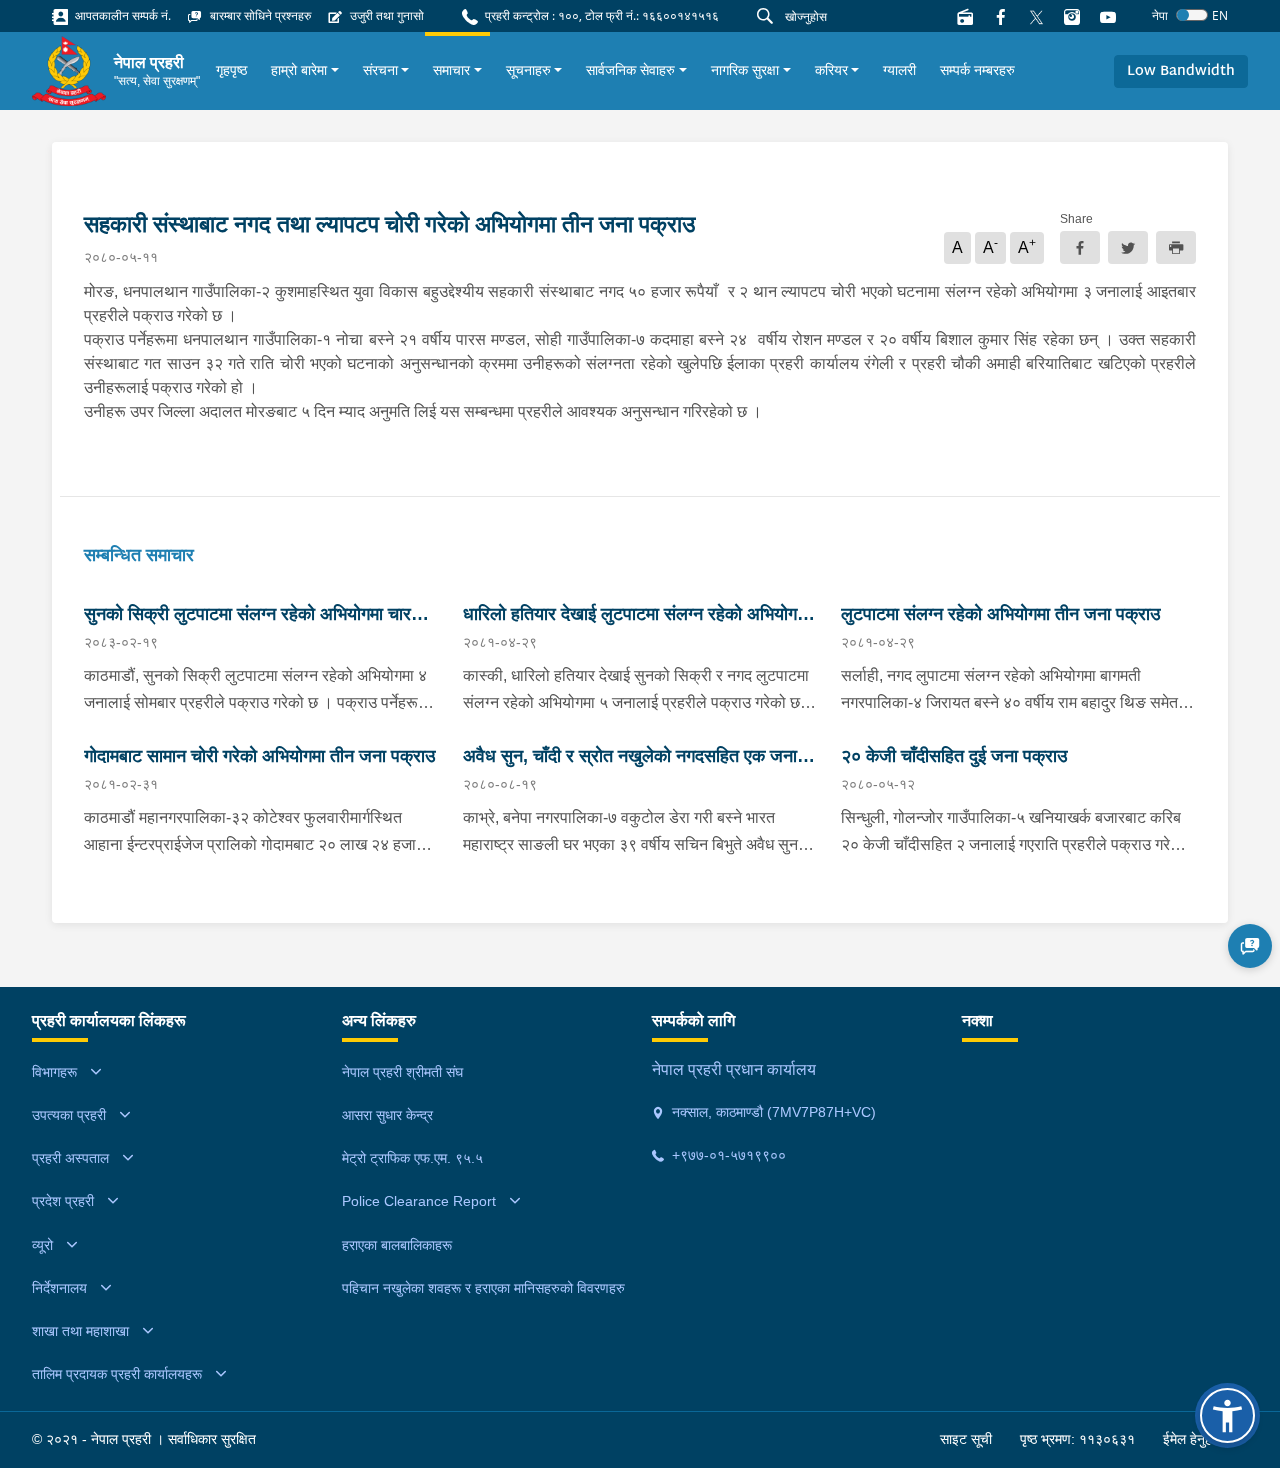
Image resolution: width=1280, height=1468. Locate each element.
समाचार (451, 70)
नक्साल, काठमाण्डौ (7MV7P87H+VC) (772, 1112)
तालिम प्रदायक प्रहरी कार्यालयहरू (117, 1374)
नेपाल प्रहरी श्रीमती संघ (402, 1072)
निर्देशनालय (59, 1288)
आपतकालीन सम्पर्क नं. (121, 15)
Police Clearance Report (419, 1201)
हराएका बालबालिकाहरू (397, 1245)
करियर (831, 70)
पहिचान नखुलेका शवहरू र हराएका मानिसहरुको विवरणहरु (483, 1288)
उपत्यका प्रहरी (69, 1115)
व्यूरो (42, 1245)
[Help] (1250, 946)
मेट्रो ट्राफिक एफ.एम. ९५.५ (412, 1158)
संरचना (380, 70)
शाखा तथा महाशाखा (80, 1331)
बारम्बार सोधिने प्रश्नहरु (259, 15)
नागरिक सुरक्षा (745, 70)
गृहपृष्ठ (231, 70)
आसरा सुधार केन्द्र (387, 1115)
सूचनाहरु (528, 70)
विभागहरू (54, 1072)
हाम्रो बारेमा (299, 70)
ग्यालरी (899, 70)
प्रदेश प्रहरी (63, 1201)
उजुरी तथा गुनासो (385, 15)
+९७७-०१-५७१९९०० (727, 1155)
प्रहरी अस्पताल (70, 1158)
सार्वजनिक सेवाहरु (630, 70)
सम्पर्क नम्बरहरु (977, 70)
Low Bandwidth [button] (1181, 71)
